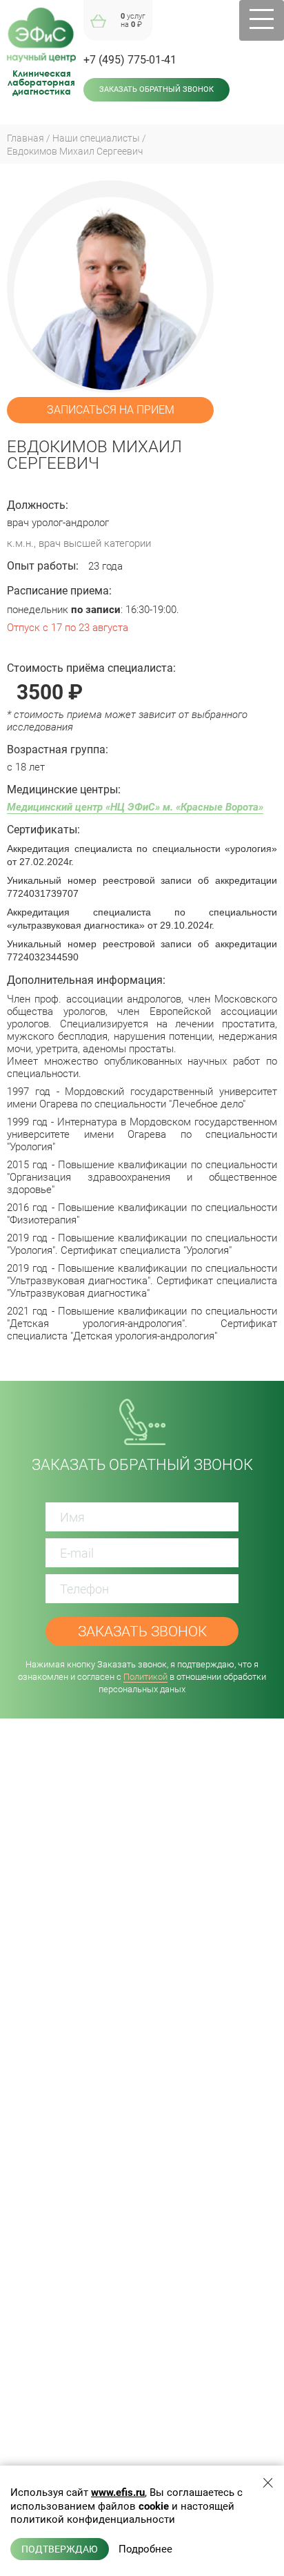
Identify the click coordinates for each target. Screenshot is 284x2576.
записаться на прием (111, 410)
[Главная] (41, 35)
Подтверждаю (60, 2549)
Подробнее (145, 2549)
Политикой (145, 1677)
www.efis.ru (118, 2492)
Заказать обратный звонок (156, 89)
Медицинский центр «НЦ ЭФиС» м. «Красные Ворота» (135, 807)
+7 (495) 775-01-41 (130, 60)
